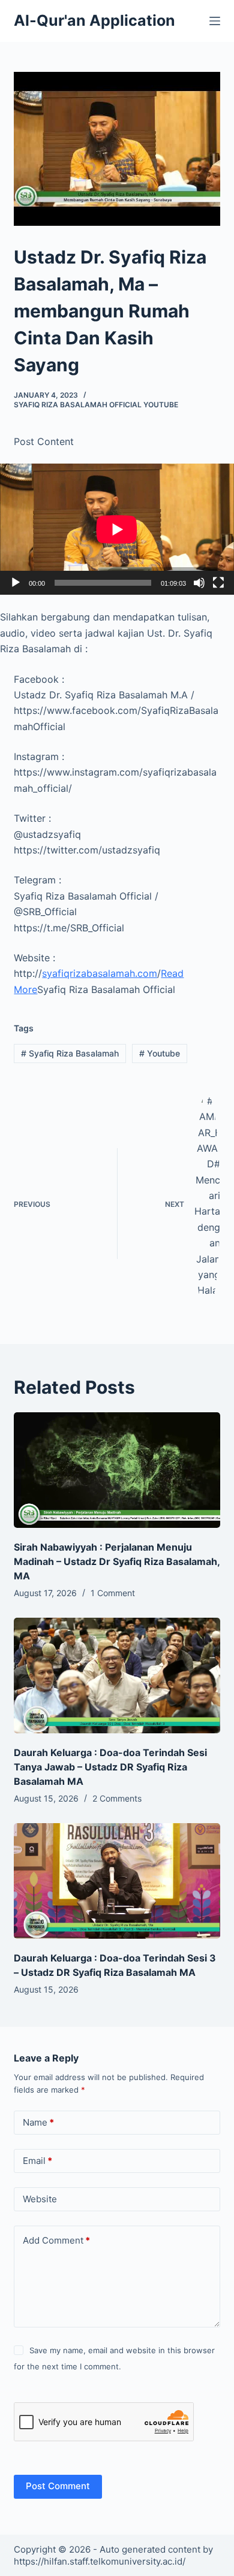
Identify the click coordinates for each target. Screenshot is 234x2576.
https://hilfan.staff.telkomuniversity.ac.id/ (100, 2561)
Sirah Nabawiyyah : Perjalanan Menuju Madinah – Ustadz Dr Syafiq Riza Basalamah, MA (117, 1561)
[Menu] (215, 21)
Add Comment (56, 2240)
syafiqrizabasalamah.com (100, 973)
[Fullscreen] (218, 583)
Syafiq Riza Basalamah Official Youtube (96, 405)
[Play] (16, 583)
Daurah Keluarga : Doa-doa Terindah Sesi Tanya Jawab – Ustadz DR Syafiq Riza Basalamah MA (110, 1767)
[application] (117, 529)
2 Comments (117, 1798)
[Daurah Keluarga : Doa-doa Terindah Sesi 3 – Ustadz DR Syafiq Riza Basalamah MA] (117, 1881)
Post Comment (58, 2486)
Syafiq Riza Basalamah (70, 1053)
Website (40, 2199)
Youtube (160, 1053)
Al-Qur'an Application (94, 20)
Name (38, 2122)
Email (37, 2161)
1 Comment (113, 1593)
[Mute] (199, 583)
